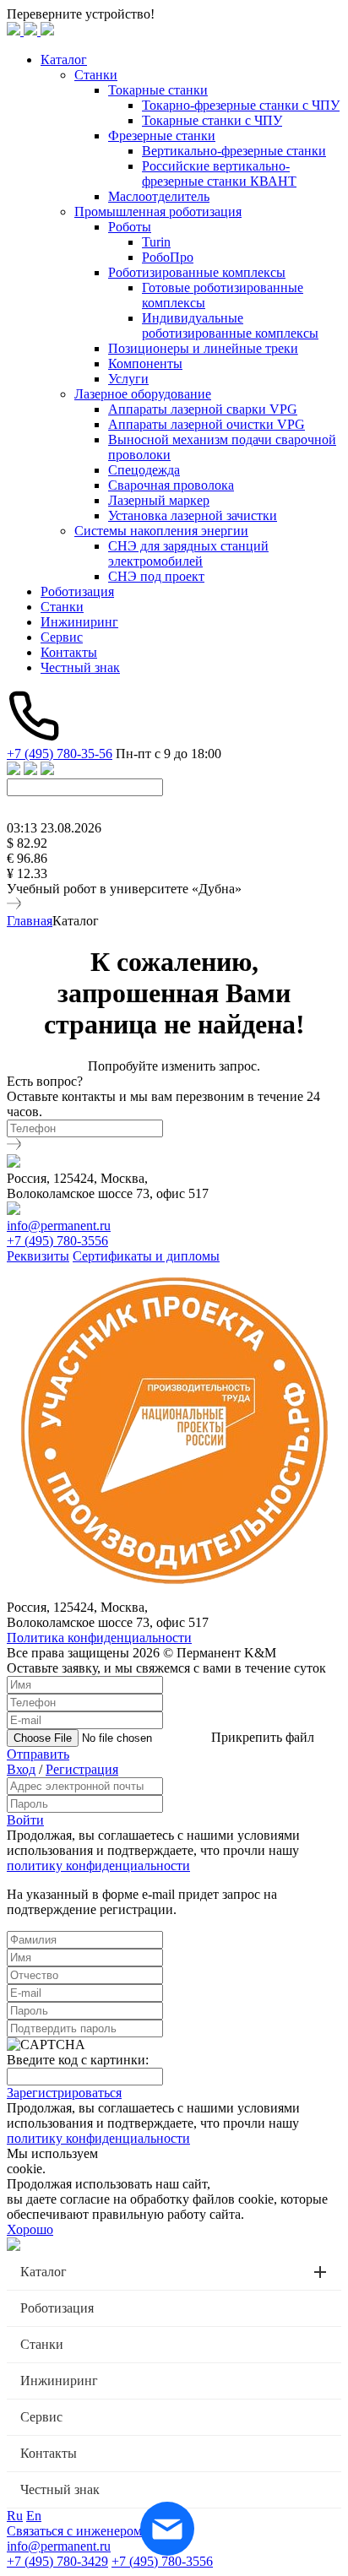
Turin (156, 242)
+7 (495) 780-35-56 (60, 754)
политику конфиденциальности (98, 1866)
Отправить (38, 1754)
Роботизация (77, 591)
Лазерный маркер (159, 500)
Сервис (62, 637)
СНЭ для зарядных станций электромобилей (188, 553)
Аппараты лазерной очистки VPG (207, 424)
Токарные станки (158, 90)
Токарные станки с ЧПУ (212, 120)
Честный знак (80, 667)
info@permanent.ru (59, 1226)
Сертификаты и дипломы (146, 1256)
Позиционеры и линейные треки (203, 348)
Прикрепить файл (263, 1737)
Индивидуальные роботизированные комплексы (230, 325)
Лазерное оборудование (143, 394)
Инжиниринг (79, 622)
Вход (21, 1769)
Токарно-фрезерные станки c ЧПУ (241, 105)
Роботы (130, 227)
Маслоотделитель (159, 196)
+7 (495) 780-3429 (57, 2561)
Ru (15, 2516)
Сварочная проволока (171, 485)
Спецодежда (144, 470)
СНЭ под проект (156, 576)
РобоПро (168, 257)
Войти (25, 1820)
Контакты (69, 652)
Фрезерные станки (162, 136)
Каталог (64, 60)
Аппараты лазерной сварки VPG (203, 409)
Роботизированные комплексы (197, 272)
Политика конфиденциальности (99, 1638)
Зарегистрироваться (64, 2093)
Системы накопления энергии (161, 531)
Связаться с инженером (74, 2531)
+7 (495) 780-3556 (57, 1241)
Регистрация (82, 1769)
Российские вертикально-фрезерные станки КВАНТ (219, 174)
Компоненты (145, 363)
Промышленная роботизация (158, 212)
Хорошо (30, 2229)
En (34, 2516)
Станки (96, 75)
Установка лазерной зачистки (193, 515)
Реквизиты (38, 1256)
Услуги (128, 379)
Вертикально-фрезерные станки (234, 151)
